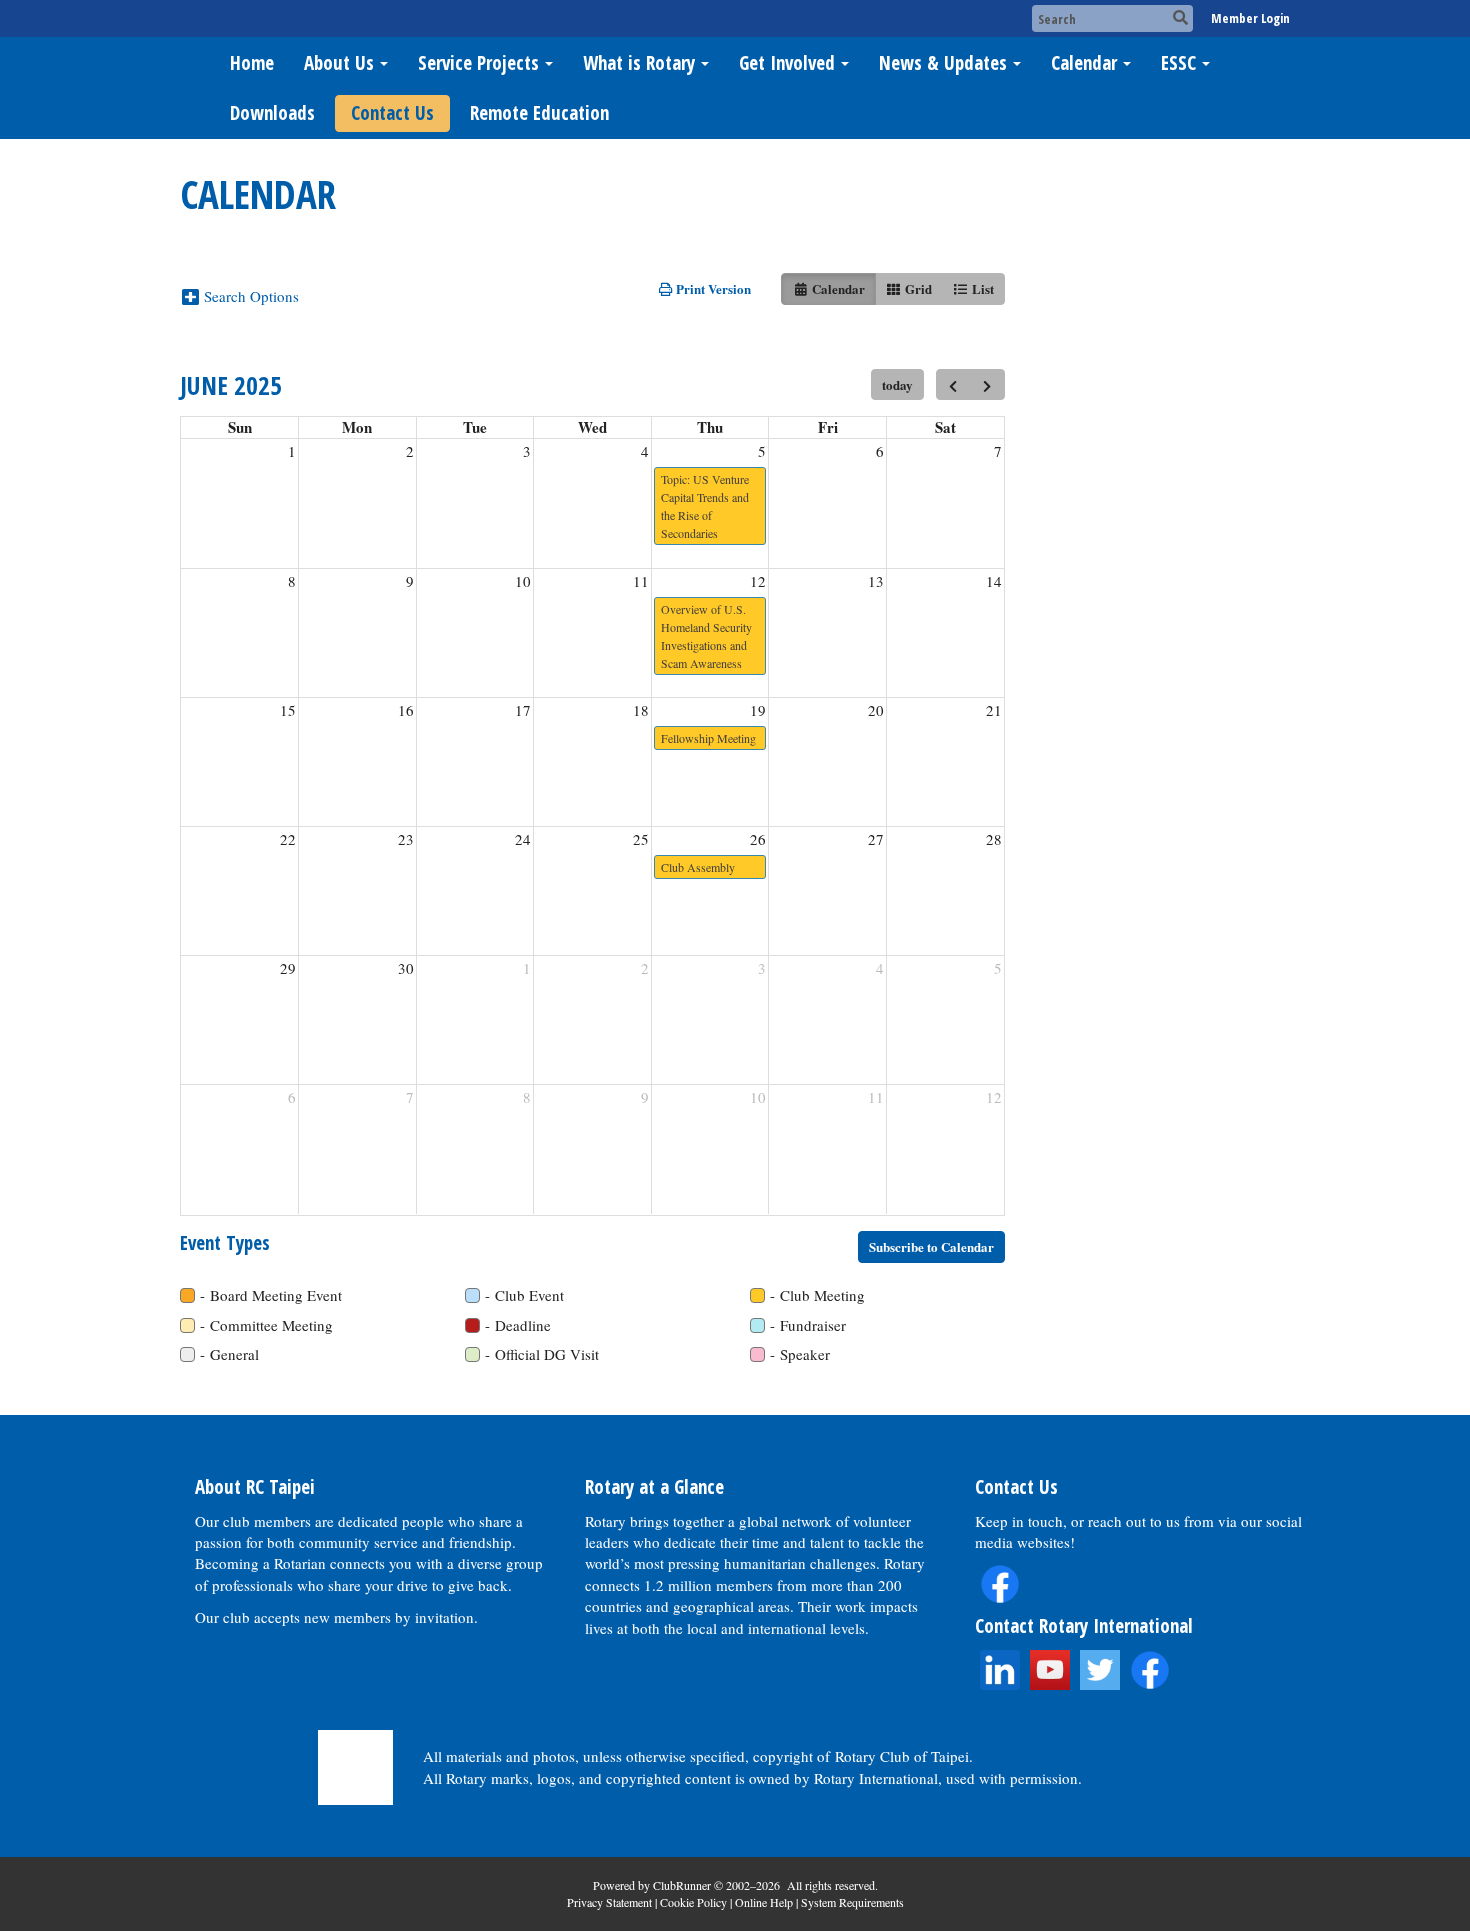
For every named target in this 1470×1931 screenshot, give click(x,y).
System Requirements (852, 1902)
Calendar (1084, 63)
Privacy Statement (609, 1902)
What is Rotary (639, 63)
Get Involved (787, 63)
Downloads (272, 113)
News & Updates (943, 63)
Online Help (764, 1902)
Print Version (712, 288)
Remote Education (539, 113)
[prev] (953, 385)
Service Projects (478, 63)
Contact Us (392, 113)
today (897, 384)
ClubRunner (682, 1885)
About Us (339, 63)
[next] (987, 385)
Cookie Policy (693, 1902)
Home (252, 63)
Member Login (1250, 18)
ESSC (1178, 63)
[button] (247, 295)
